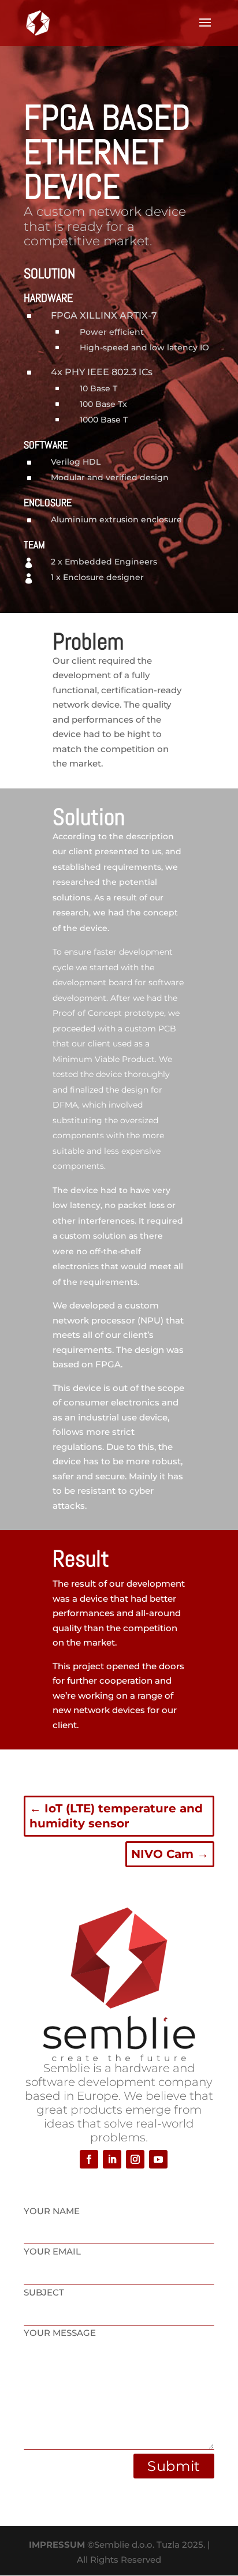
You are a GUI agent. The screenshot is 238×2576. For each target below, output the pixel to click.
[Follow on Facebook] (89, 2159)
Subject (44, 2292)
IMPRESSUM (57, 2545)
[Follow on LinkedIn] (112, 2159)
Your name (52, 2211)
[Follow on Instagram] (135, 2159)
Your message (60, 2333)
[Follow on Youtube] (158, 2159)
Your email (52, 2251)
